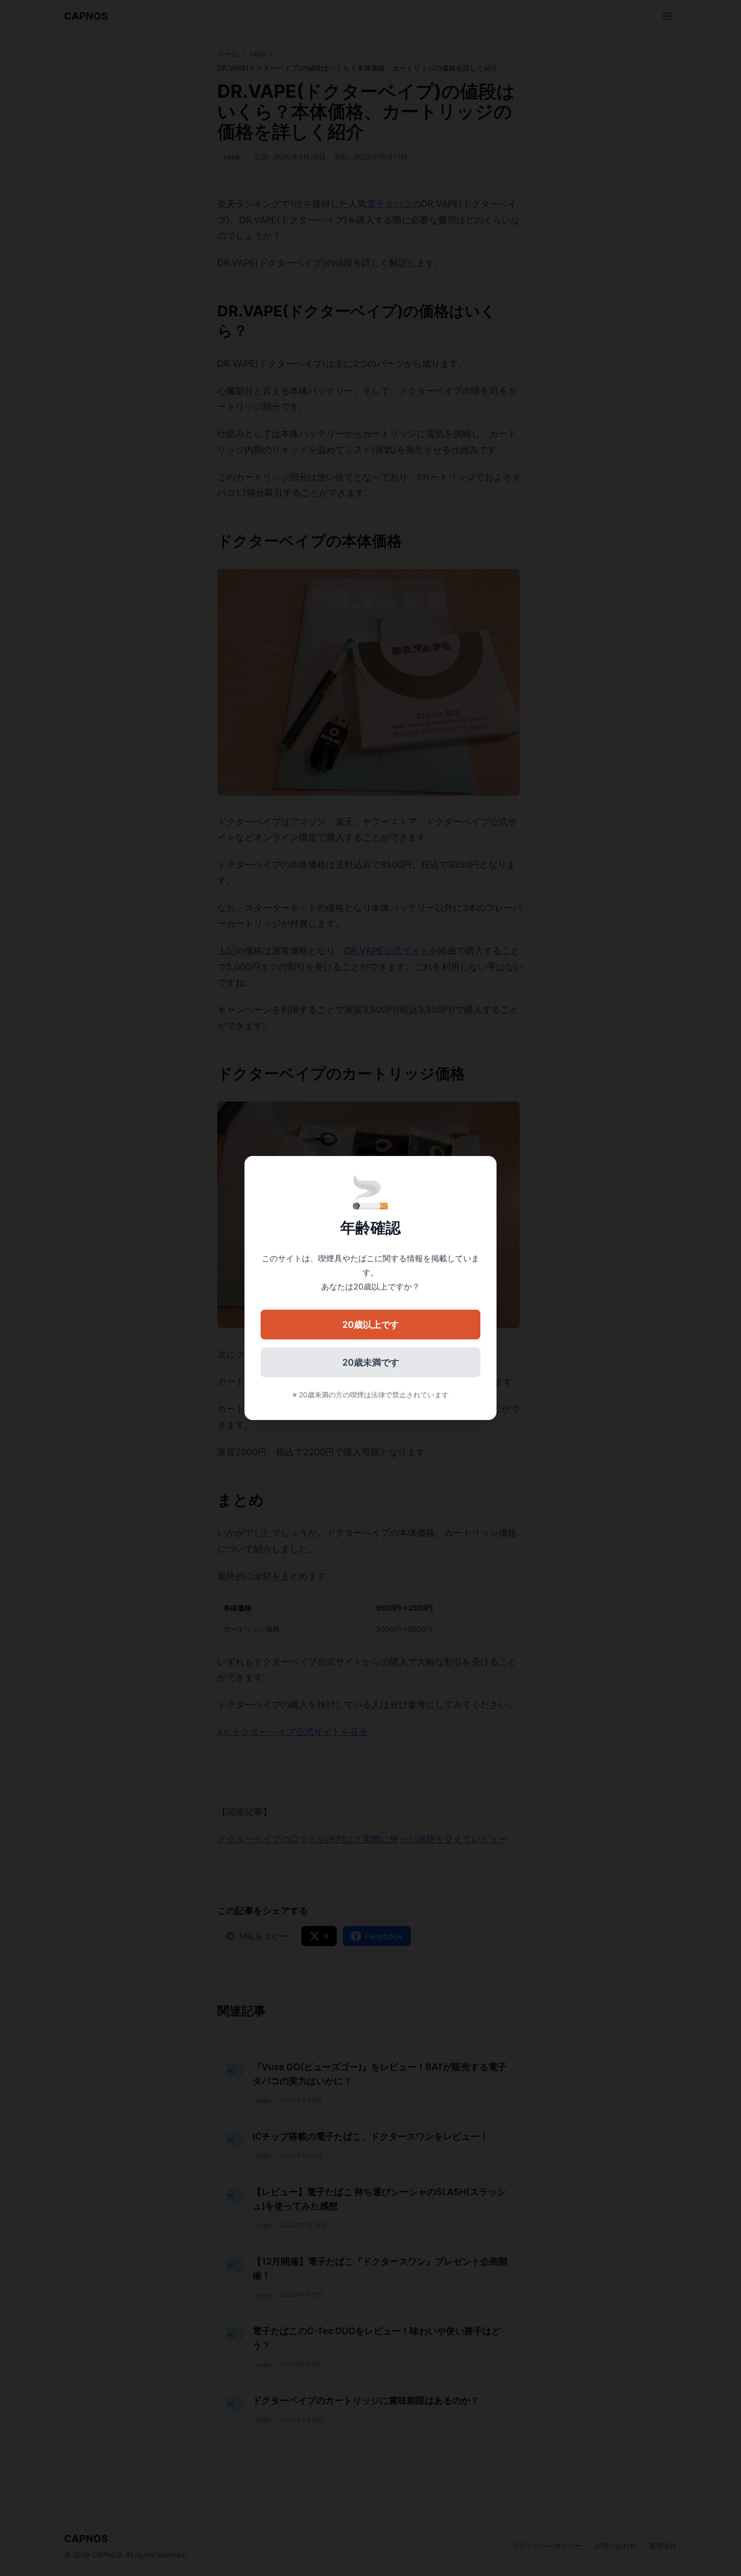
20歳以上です (371, 1325)
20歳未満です (371, 1362)
